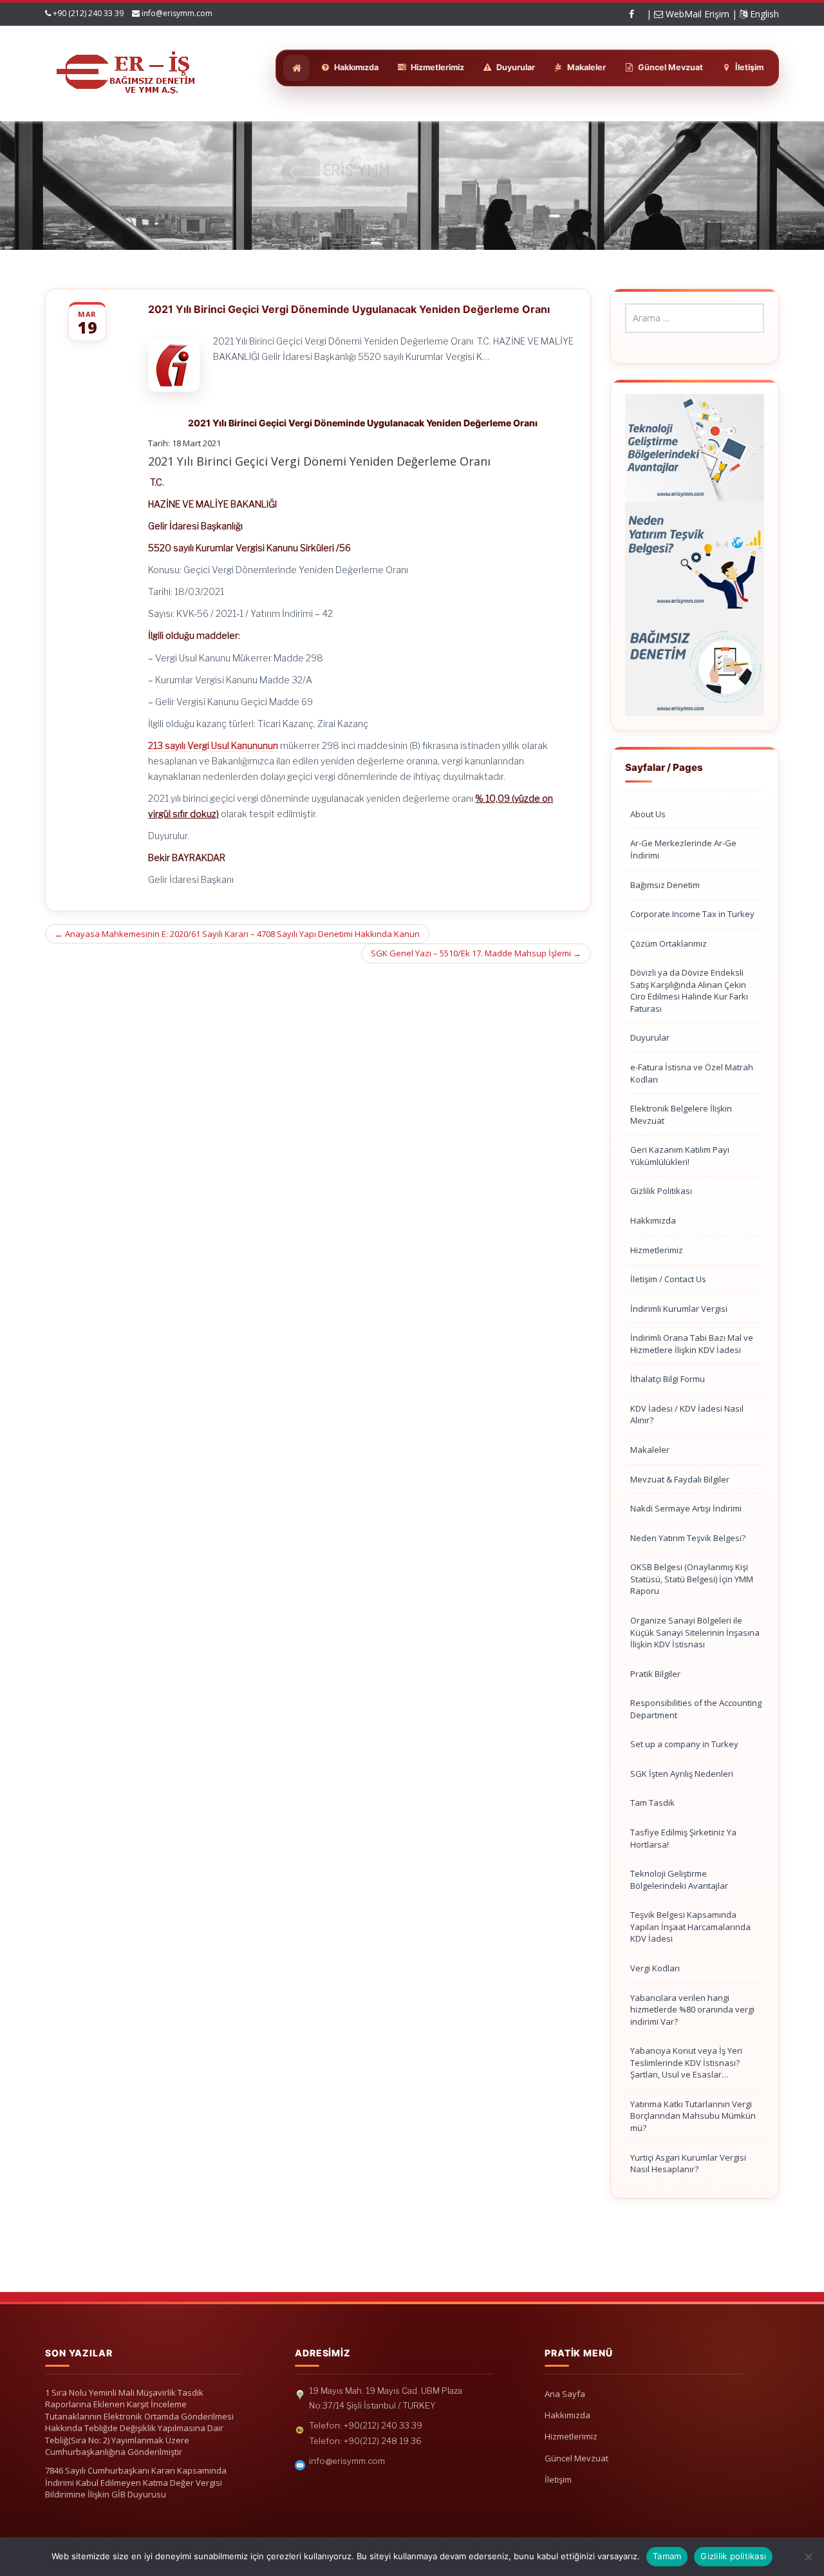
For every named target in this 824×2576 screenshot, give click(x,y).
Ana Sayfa (565, 2394)
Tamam (667, 2556)
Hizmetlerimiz (657, 1250)
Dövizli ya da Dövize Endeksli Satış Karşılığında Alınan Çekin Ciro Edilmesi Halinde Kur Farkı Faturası (689, 990)
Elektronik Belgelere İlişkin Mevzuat (681, 1114)
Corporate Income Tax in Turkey (692, 914)
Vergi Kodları (655, 1968)
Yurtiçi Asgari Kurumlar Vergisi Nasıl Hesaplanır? (688, 2164)
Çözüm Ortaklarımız (669, 943)
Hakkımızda (653, 1220)
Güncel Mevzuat (576, 2458)
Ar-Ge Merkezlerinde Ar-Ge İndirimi (683, 849)
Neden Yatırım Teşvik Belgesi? (688, 1538)
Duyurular (650, 1037)
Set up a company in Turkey (684, 1744)
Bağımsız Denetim (665, 885)
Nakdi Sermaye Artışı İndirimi (686, 1508)
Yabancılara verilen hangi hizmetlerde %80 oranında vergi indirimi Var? (692, 2010)
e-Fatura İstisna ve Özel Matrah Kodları (692, 1073)
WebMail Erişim (696, 14)
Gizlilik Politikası (661, 1191)
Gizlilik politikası (733, 2556)
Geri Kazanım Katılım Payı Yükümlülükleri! (680, 1156)
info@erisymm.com (177, 13)
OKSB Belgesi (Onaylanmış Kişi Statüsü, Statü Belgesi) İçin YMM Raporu (692, 1579)
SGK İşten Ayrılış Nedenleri (682, 1774)
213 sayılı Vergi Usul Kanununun (213, 745)
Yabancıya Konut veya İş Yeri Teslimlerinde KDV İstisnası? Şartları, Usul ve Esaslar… (686, 2062)
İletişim (558, 2479)
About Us (648, 814)
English (763, 14)
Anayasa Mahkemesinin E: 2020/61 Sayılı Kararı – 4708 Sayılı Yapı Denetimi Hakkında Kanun (237, 934)
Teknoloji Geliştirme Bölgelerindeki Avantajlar (679, 1880)
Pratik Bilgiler (655, 1674)
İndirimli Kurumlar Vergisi (679, 1309)
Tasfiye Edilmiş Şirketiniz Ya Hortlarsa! (683, 1838)
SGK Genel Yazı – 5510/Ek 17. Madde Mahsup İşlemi (476, 953)
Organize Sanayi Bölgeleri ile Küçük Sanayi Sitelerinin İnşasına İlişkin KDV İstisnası (695, 1632)
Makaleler (650, 1450)
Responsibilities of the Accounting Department (696, 1709)
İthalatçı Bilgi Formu (668, 1379)
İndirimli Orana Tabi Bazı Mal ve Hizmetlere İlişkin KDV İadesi (692, 1344)
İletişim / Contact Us (668, 1279)
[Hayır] (808, 2557)
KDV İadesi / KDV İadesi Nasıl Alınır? (687, 1415)
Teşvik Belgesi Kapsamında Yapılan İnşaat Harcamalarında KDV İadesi (690, 1927)
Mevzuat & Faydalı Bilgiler (680, 1479)
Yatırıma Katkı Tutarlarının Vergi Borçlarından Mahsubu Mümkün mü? (693, 2116)
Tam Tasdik (652, 1803)
